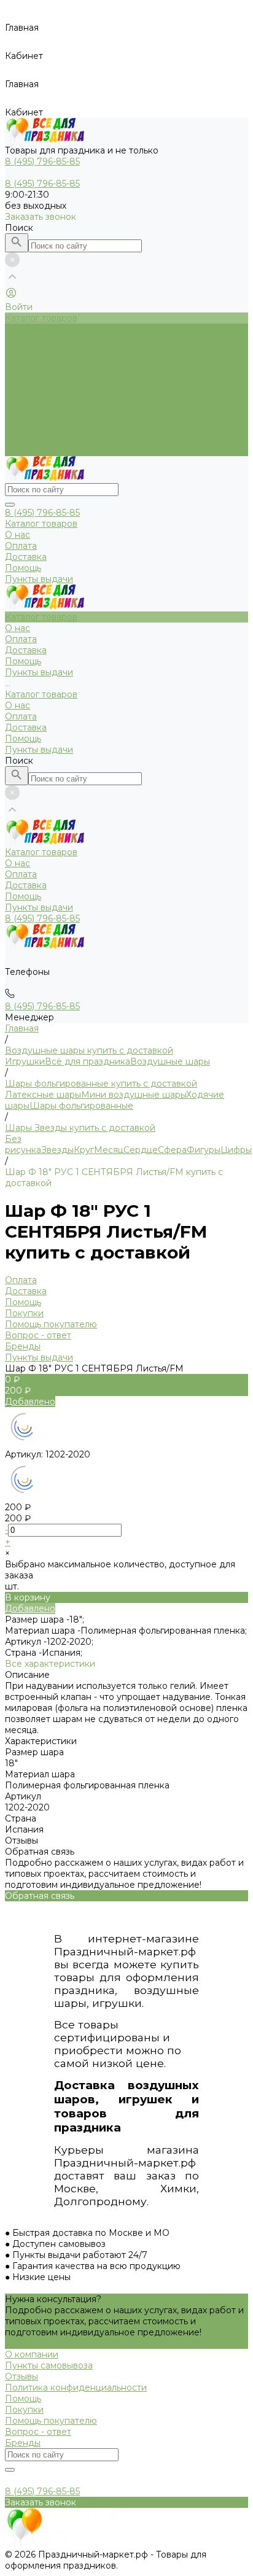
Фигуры (204, 1150)
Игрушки (25, 1061)
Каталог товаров (41, 395)
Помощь (23, 440)
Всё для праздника (88, 1061)
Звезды (57, 1150)
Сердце (141, 1150)
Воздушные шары (170, 1061)
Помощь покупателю (51, 1324)
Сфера (172, 1150)
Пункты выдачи (39, 451)
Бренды (23, 1346)
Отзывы (21, 2376)
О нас (18, 406)
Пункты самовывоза (49, 2365)
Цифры (236, 1150)
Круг (84, 1150)
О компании (32, 2354)
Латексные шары (43, 1095)
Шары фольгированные (81, 1106)
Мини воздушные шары (134, 1095)
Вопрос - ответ (38, 1335)
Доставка (26, 429)
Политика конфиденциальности (76, 2388)
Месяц (109, 1150)
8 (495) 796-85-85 (42, 513)
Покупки (24, 1313)
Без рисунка (23, 1144)
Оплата (21, 417)
